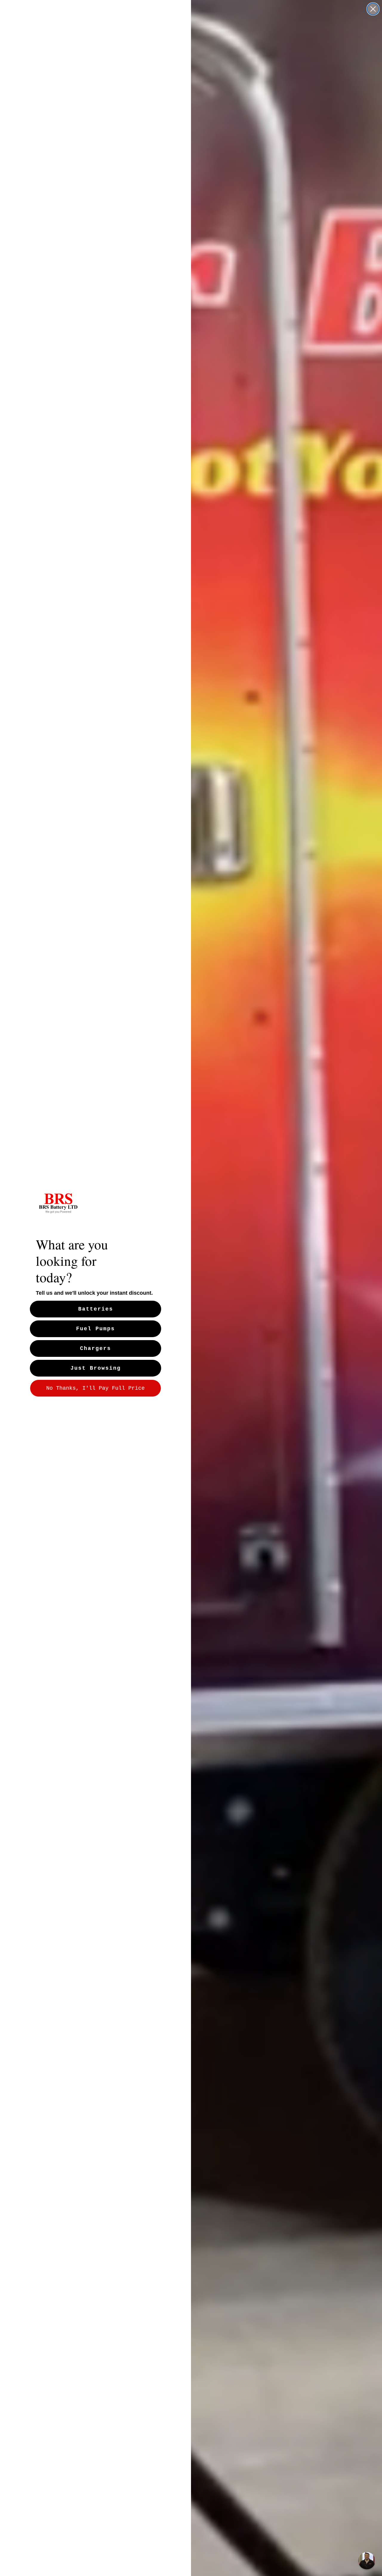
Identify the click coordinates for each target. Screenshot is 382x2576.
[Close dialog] (373, 9)
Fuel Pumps (95, 1329)
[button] (367, 2561)
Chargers (95, 1348)
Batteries (96, 1309)
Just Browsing (96, 1368)
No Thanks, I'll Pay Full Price (95, 1388)
